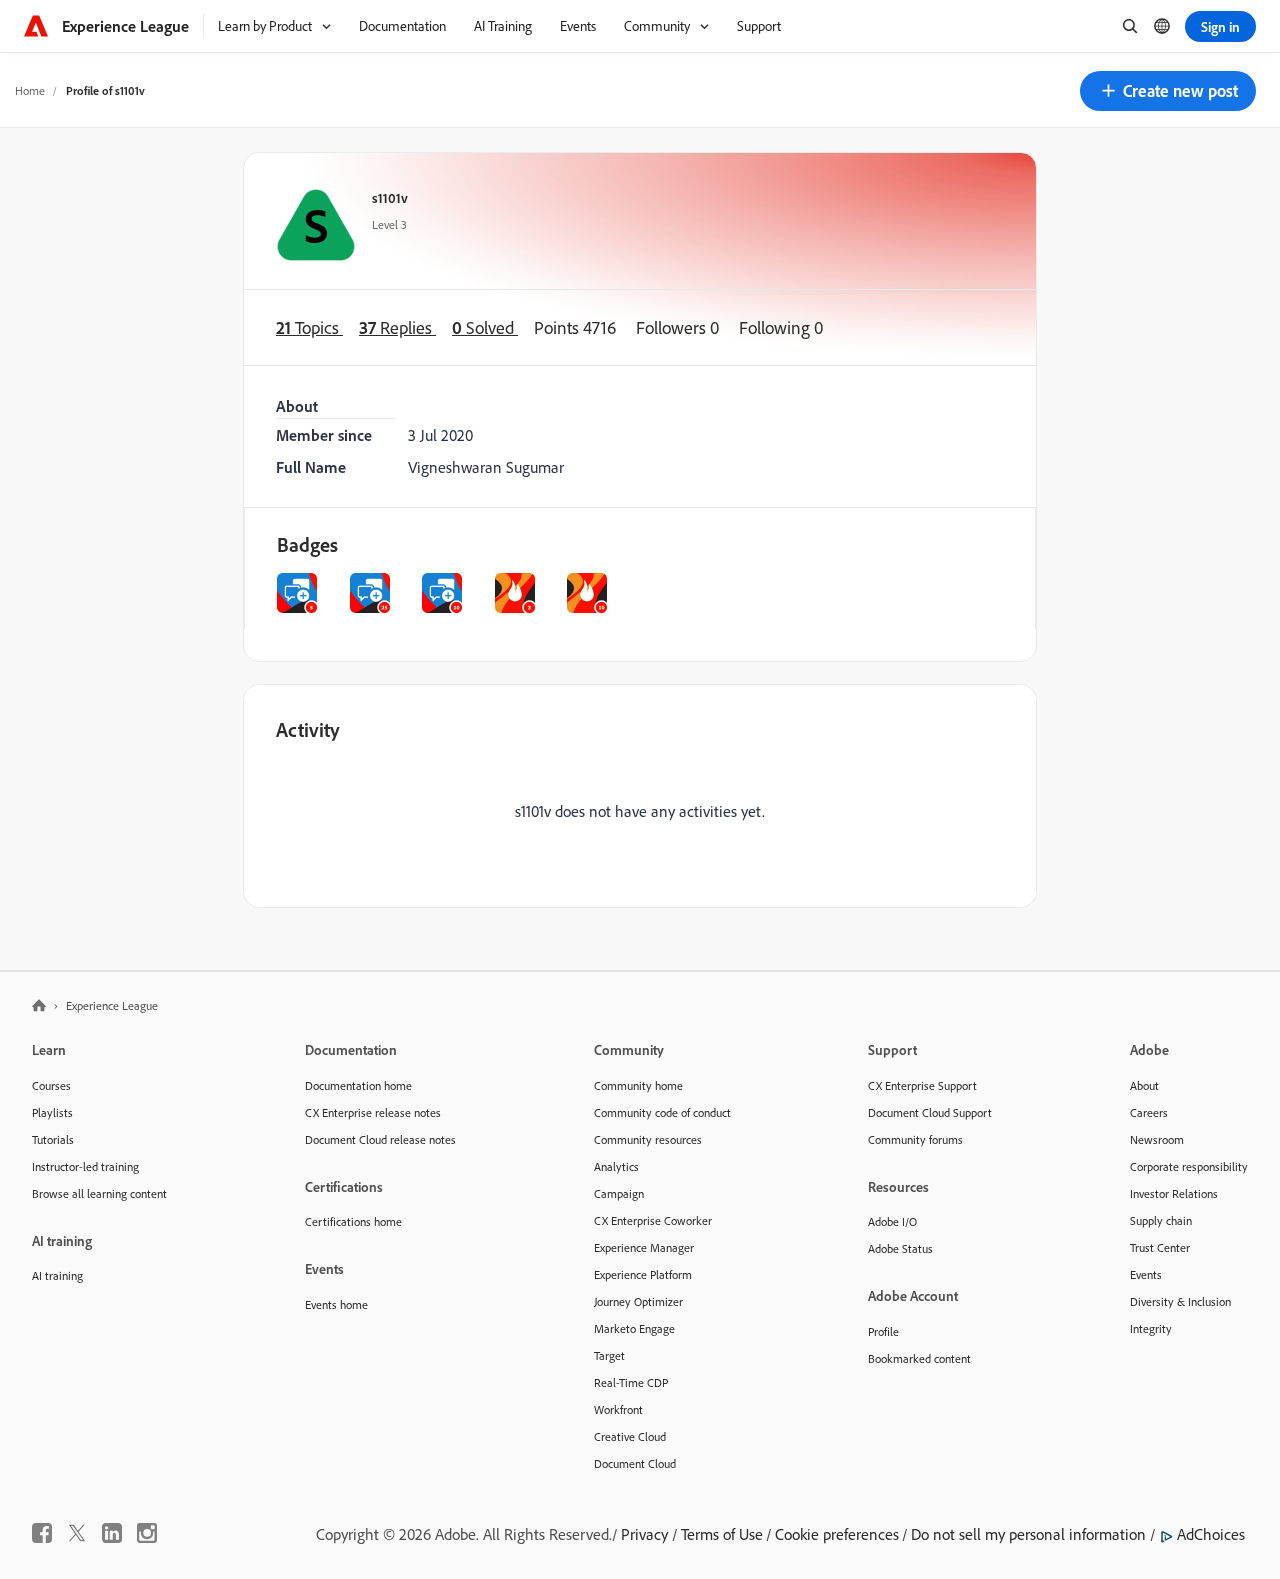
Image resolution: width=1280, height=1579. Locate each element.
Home (30, 90)
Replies (397, 327)
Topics (309, 327)
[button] (1168, 91)
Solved (485, 327)
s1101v (390, 197)
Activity (308, 729)
